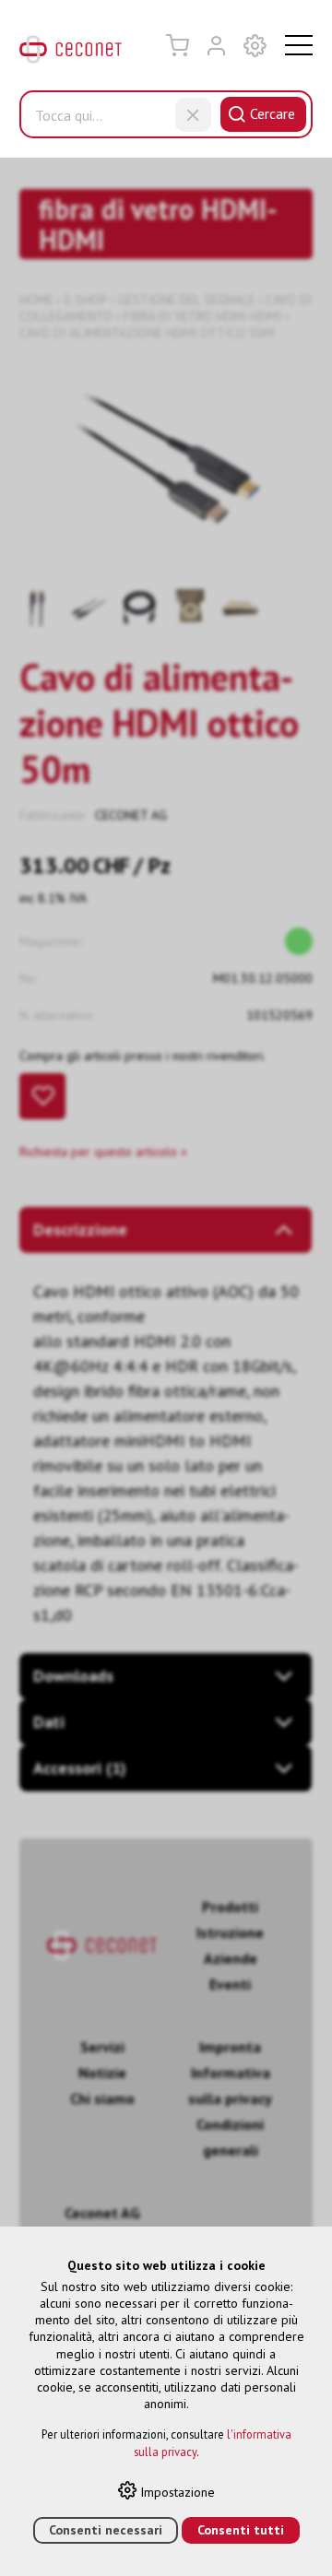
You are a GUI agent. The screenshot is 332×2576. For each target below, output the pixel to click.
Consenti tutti (241, 2530)
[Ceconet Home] (71, 53)
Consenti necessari (106, 2530)
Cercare (273, 113)
